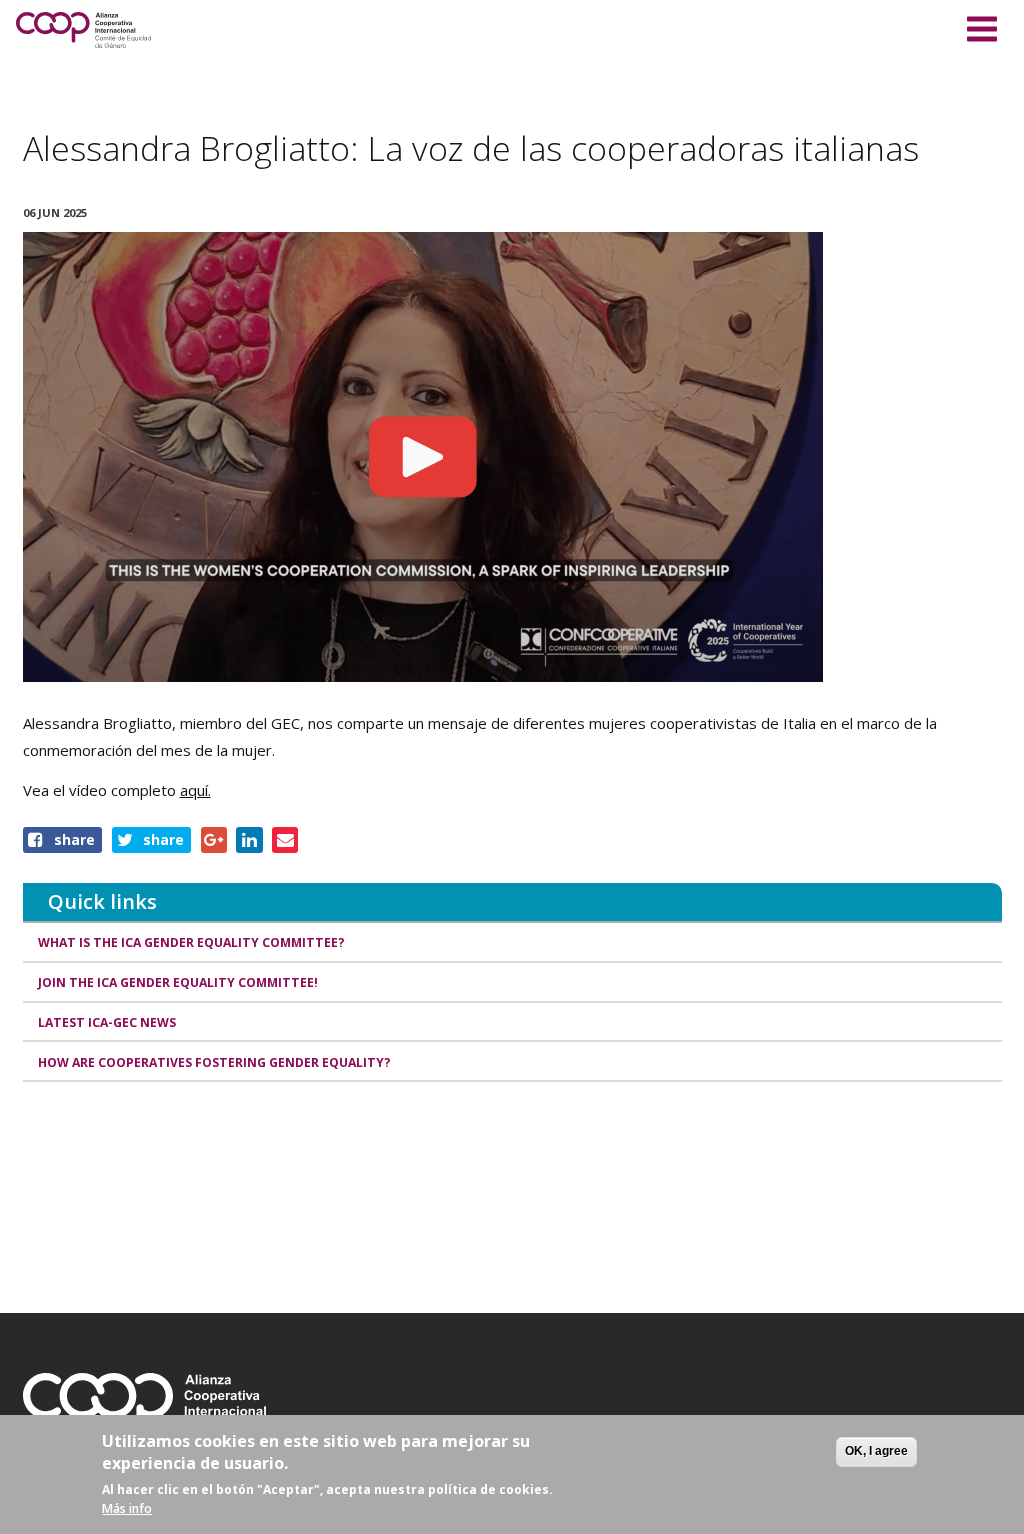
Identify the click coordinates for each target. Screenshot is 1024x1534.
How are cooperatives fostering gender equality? (214, 1062)
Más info (127, 1508)
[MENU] (982, 26)
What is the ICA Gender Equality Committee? (191, 942)
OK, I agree (876, 1451)
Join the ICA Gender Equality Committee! (178, 982)
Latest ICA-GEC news (107, 1022)
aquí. (195, 790)
